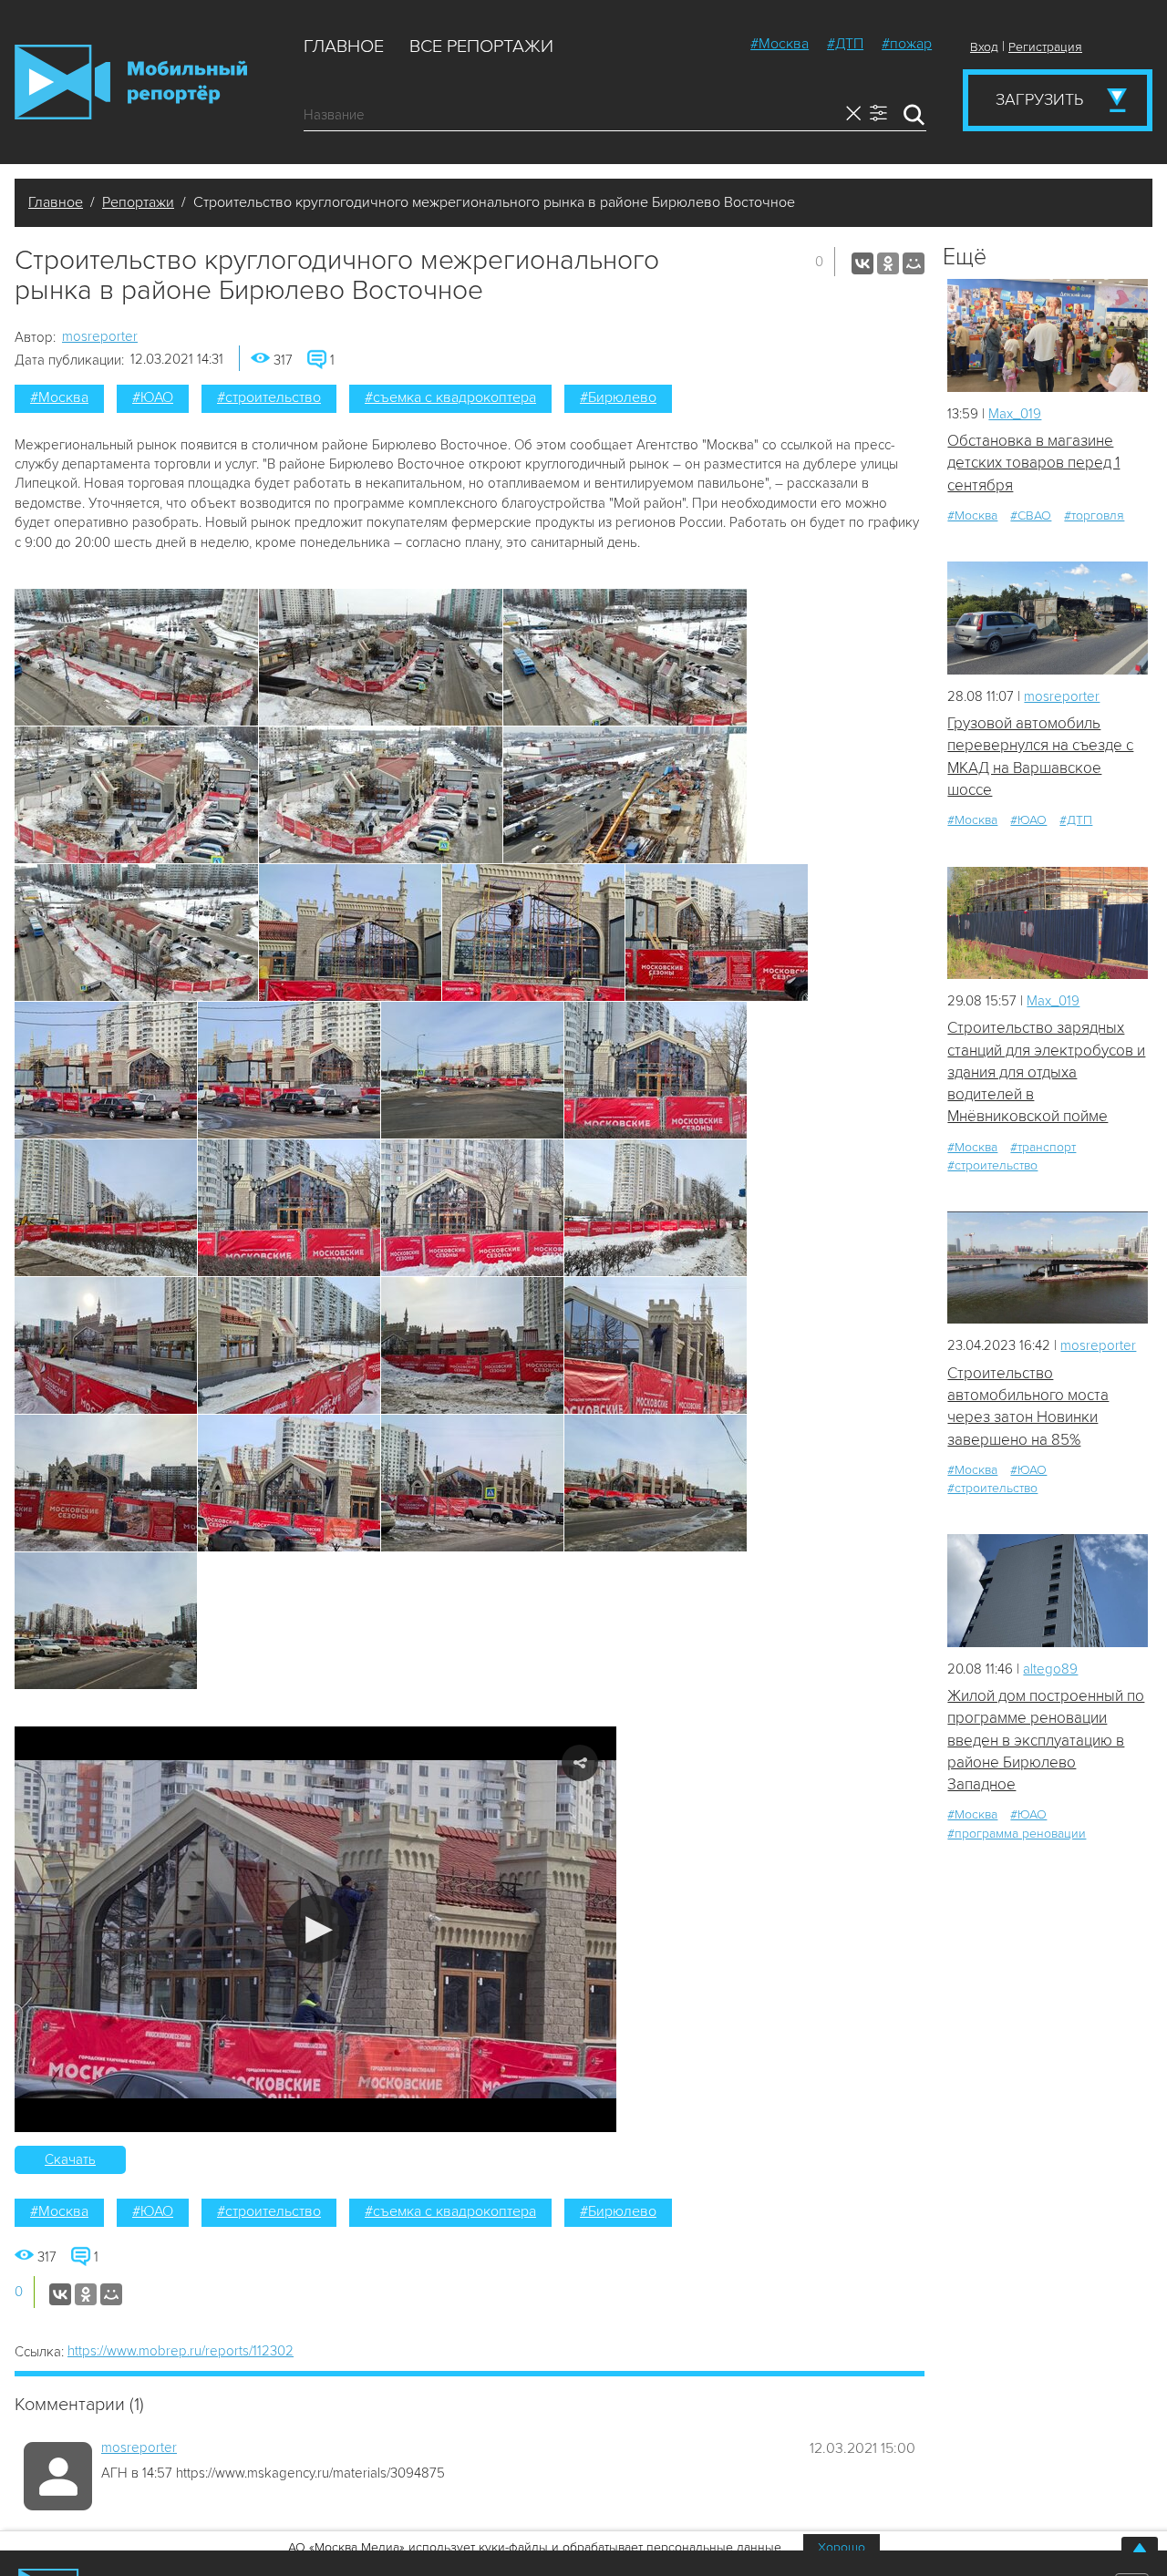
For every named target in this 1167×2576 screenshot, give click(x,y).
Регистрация (1045, 47)
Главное (344, 46)
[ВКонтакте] (862, 263)
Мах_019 (1015, 414)
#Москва (780, 44)
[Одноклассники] (888, 263)
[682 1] (1048, 1267)
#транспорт (1043, 1147)
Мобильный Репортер (131, 82)
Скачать (70, 2159)
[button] (316, 1929)
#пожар (907, 44)
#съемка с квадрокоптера (450, 397)
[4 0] (1048, 335)
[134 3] (1048, 618)
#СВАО (1031, 515)
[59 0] (1048, 1590)
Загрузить (1039, 99)
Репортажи (138, 202)
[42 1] (1048, 923)
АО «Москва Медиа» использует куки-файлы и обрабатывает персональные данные (535, 2547)
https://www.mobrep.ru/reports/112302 (181, 2351)
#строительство (269, 397)
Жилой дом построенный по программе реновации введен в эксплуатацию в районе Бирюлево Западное (1046, 1740)
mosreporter (100, 336)
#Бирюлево (618, 397)
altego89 (1050, 1669)
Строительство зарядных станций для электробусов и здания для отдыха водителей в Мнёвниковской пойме (1046, 1072)
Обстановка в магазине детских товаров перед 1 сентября (1033, 463)
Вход (984, 47)
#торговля (1094, 515)
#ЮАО (153, 397)
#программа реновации (1017, 1834)
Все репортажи (481, 46)
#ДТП (845, 44)
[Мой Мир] (914, 263)
